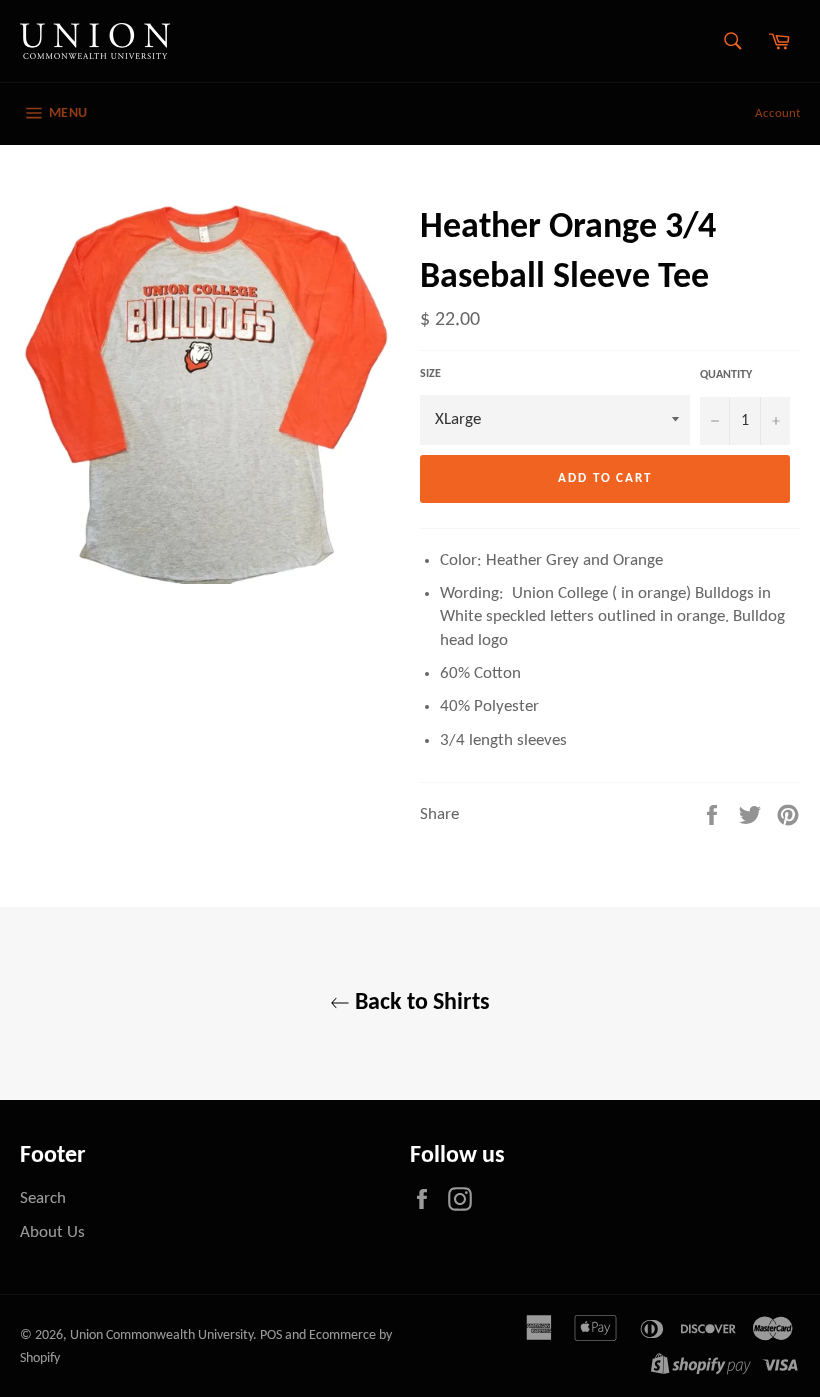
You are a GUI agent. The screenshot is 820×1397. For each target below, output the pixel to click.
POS (271, 1335)
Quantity (726, 375)
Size (430, 374)
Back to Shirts (420, 1003)
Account (777, 113)
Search (43, 1198)
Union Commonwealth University (161, 1335)
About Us (52, 1232)
